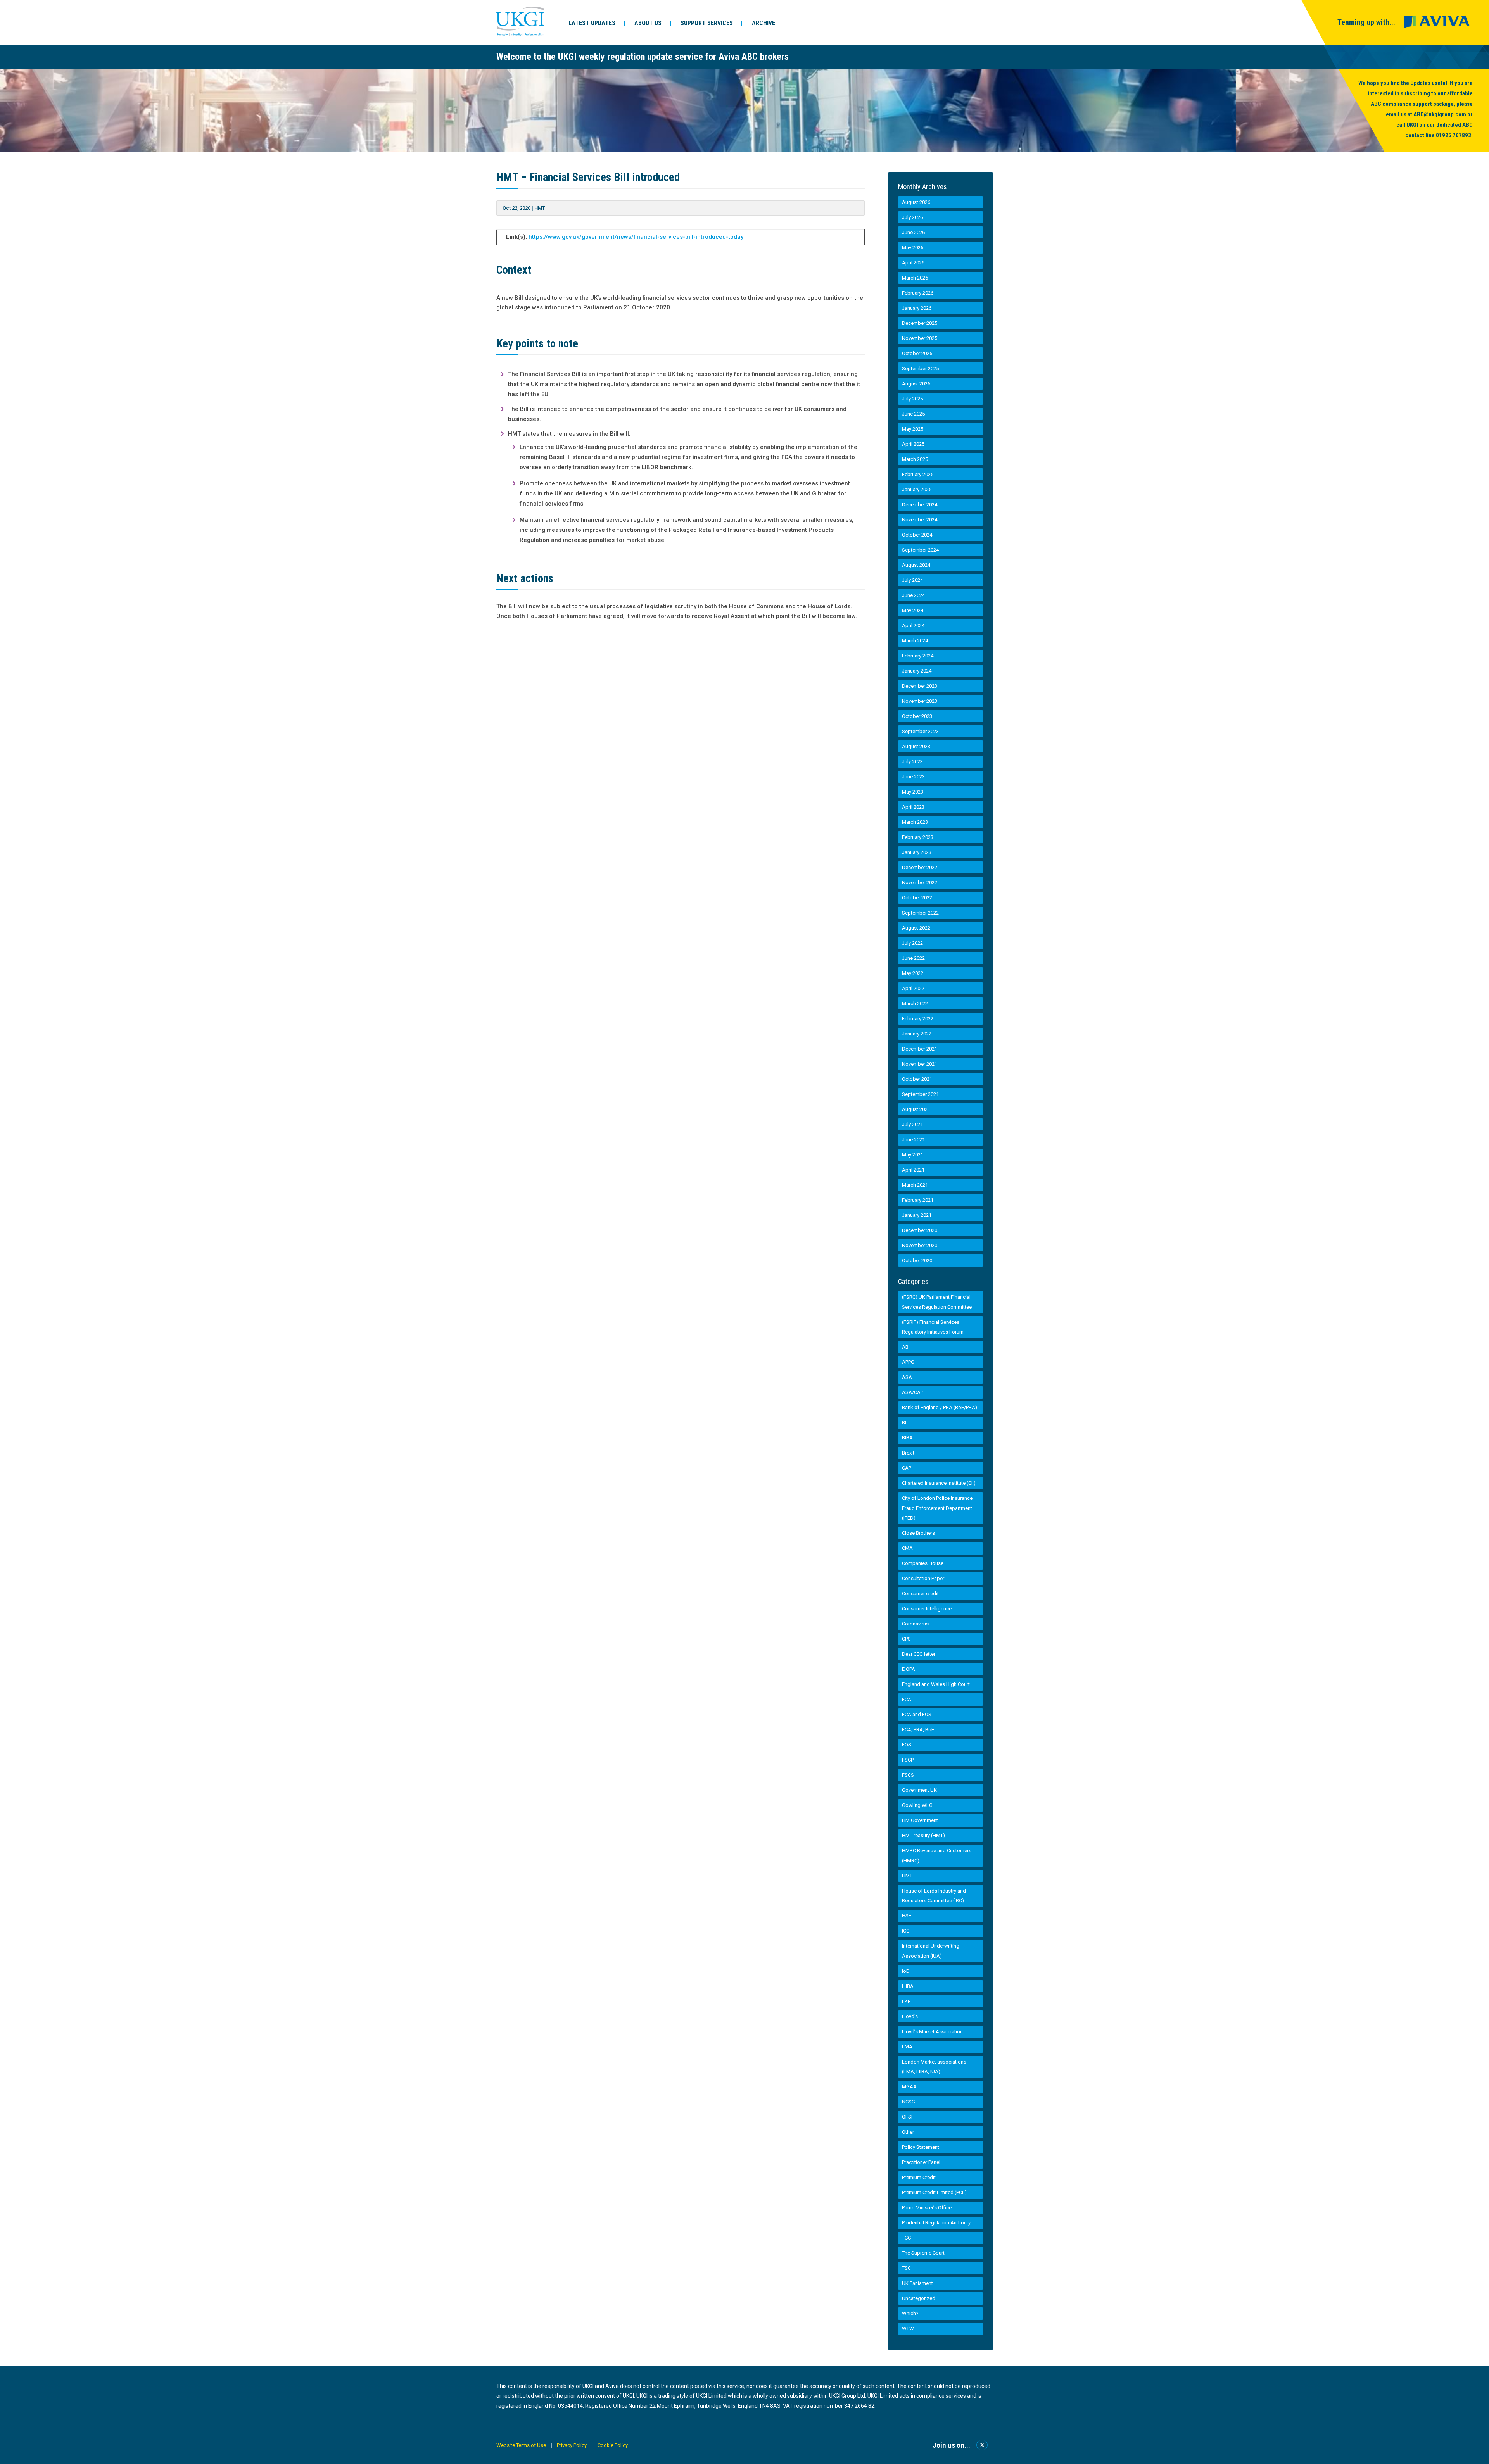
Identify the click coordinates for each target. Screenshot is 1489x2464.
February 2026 (918, 293)
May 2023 (913, 792)
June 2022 (913, 958)
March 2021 (915, 1185)
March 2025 (915, 459)
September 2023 (920, 731)
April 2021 (913, 1170)
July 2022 (912, 943)
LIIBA (908, 1986)
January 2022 (917, 1034)
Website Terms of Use (521, 2445)
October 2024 (917, 535)
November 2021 (920, 1064)
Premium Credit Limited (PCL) (934, 2192)
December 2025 (920, 323)
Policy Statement (921, 2147)
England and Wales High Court (936, 1684)
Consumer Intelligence (927, 1609)
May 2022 (913, 973)
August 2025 (916, 384)
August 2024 (916, 565)
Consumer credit (920, 1593)
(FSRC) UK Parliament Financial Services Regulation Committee (937, 1302)
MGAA (909, 2087)
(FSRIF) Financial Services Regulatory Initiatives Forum (933, 1327)
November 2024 (920, 520)
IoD (906, 1971)
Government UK (919, 1790)
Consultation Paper (923, 1578)
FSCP (908, 1760)
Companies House (923, 1563)
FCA (907, 1699)
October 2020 (917, 1260)
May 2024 (913, 610)
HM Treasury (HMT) (923, 1835)
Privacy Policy (572, 2445)
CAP (907, 1468)
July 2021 (912, 1124)
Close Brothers (918, 1533)
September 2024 (920, 550)
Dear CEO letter (919, 1654)
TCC (906, 2238)
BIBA (907, 1438)
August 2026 (916, 202)
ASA (907, 1377)
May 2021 (913, 1155)
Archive (764, 23)
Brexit (908, 1453)
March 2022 (915, 1003)
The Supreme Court (923, 2253)
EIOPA (909, 1669)
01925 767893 (1454, 135)
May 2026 (913, 248)
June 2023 (913, 777)
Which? (910, 2313)
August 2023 (916, 746)
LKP (906, 2001)
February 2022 (918, 1019)
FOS (907, 1745)
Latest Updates (592, 23)
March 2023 (915, 822)
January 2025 (917, 489)
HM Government (920, 1820)
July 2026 (912, 217)
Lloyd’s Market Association (932, 2032)
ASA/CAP (913, 1392)
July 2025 (912, 399)
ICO (906, 1931)
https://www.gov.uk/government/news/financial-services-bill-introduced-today (636, 237)
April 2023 (913, 807)
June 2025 (913, 414)
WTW (908, 2329)
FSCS (908, 1775)
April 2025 (913, 444)
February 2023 (918, 837)
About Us (648, 23)
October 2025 (917, 353)
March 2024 (915, 641)
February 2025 (918, 474)
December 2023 (920, 686)
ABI (906, 1347)
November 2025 (920, 338)
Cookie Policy (613, 2445)
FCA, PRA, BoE (918, 1730)
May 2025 (913, 429)
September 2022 (920, 913)
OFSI (907, 2117)
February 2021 (918, 1200)
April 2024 (913, 625)
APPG (908, 1362)
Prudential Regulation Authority (936, 2223)
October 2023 (917, 716)
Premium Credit (919, 2177)
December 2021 (920, 1049)
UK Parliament (917, 2283)
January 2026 (917, 308)
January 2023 (917, 852)
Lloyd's (910, 2016)
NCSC (908, 2102)
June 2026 (913, 232)
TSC (906, 2268)
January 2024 (917, 671)
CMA (907, 1548)
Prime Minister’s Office (927, 2208)
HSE (907, 1916)
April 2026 (913, 263)
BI (904, 1423)
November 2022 (920, 883)
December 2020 (920, 1230)
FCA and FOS (917, 1714)
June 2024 (913, 595)
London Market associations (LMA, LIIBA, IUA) (934, 2067)
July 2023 (912, 762)
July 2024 (912, 580)
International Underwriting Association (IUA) (931, 1951)
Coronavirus (915, 1624)
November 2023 (920, 701)
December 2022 (920, 867)
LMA (907, 2047)
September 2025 (920, 368)
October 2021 (917, 1079)
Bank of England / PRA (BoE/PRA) (940, 1407)
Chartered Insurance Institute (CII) (939, 1483)
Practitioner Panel (921, 2162)
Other (908, 2132)
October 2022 (917, 898)
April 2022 (913, 988)
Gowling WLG (917, 1805)
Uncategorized (919, 2298)
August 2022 (916, 928)
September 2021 (920, 1094)
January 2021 (917, 1215)
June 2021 (913, 1140)
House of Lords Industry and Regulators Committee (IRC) (934, 1896)
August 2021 (916, 1109)
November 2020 (920, 1245)
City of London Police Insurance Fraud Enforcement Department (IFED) (937, 1508)
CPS (906, 1639)
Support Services (707, 23)
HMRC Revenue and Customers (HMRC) (937, 1856)
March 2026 (915, 278)
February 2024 (918, 656)
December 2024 (920, 505)
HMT (540, 208)
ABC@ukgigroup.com (1440, 114)
